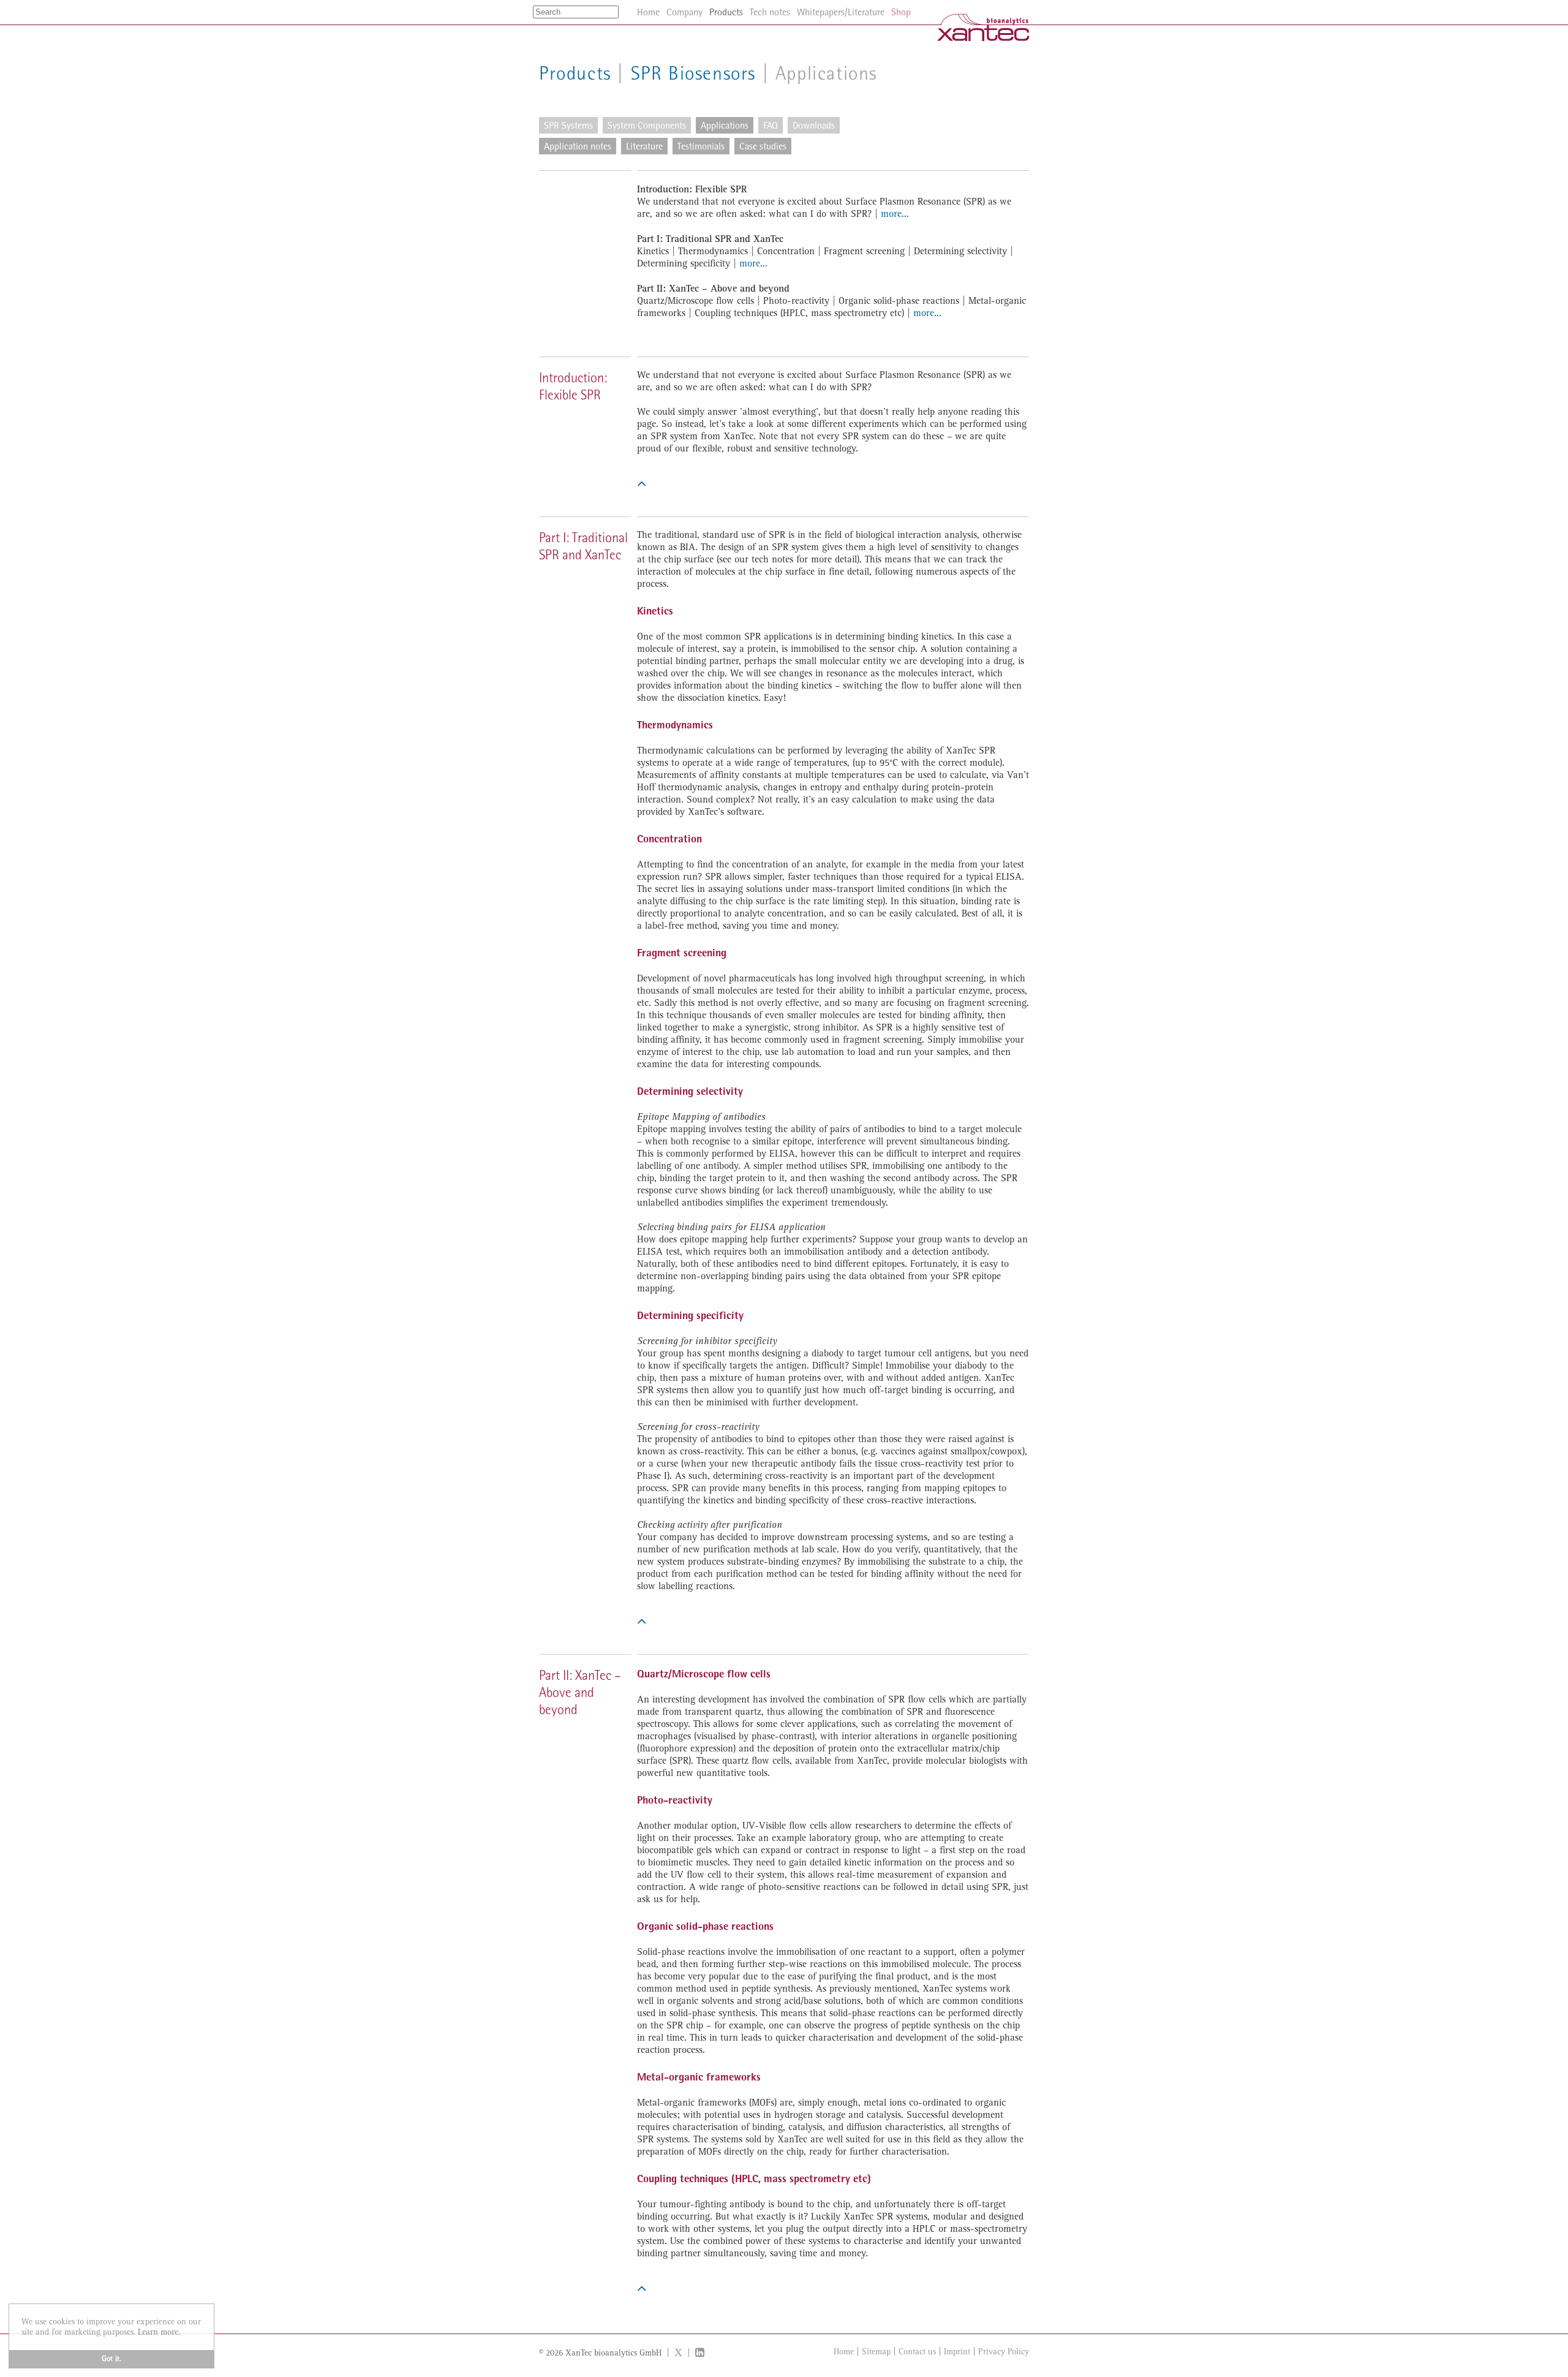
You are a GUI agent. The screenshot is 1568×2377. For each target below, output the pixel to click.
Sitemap (876, 2352)
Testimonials (701, 146)
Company (684, 12)
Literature (644, 146)
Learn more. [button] (159, 2332)
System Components (647, 125)
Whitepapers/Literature (841, 12)
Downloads (814, 125)
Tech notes (770, 12)
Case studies (763, 146)
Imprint (957, 2352)
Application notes (578, 146)
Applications (725, 125)
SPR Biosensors (693, 73)
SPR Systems (568, 125)
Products (575, 73)
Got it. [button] (111, 2359)
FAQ (771, 125)
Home (844, 2352)
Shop (901, 12)
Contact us (917, 2352)
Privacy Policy (1004, 2352)
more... (895, 214)
